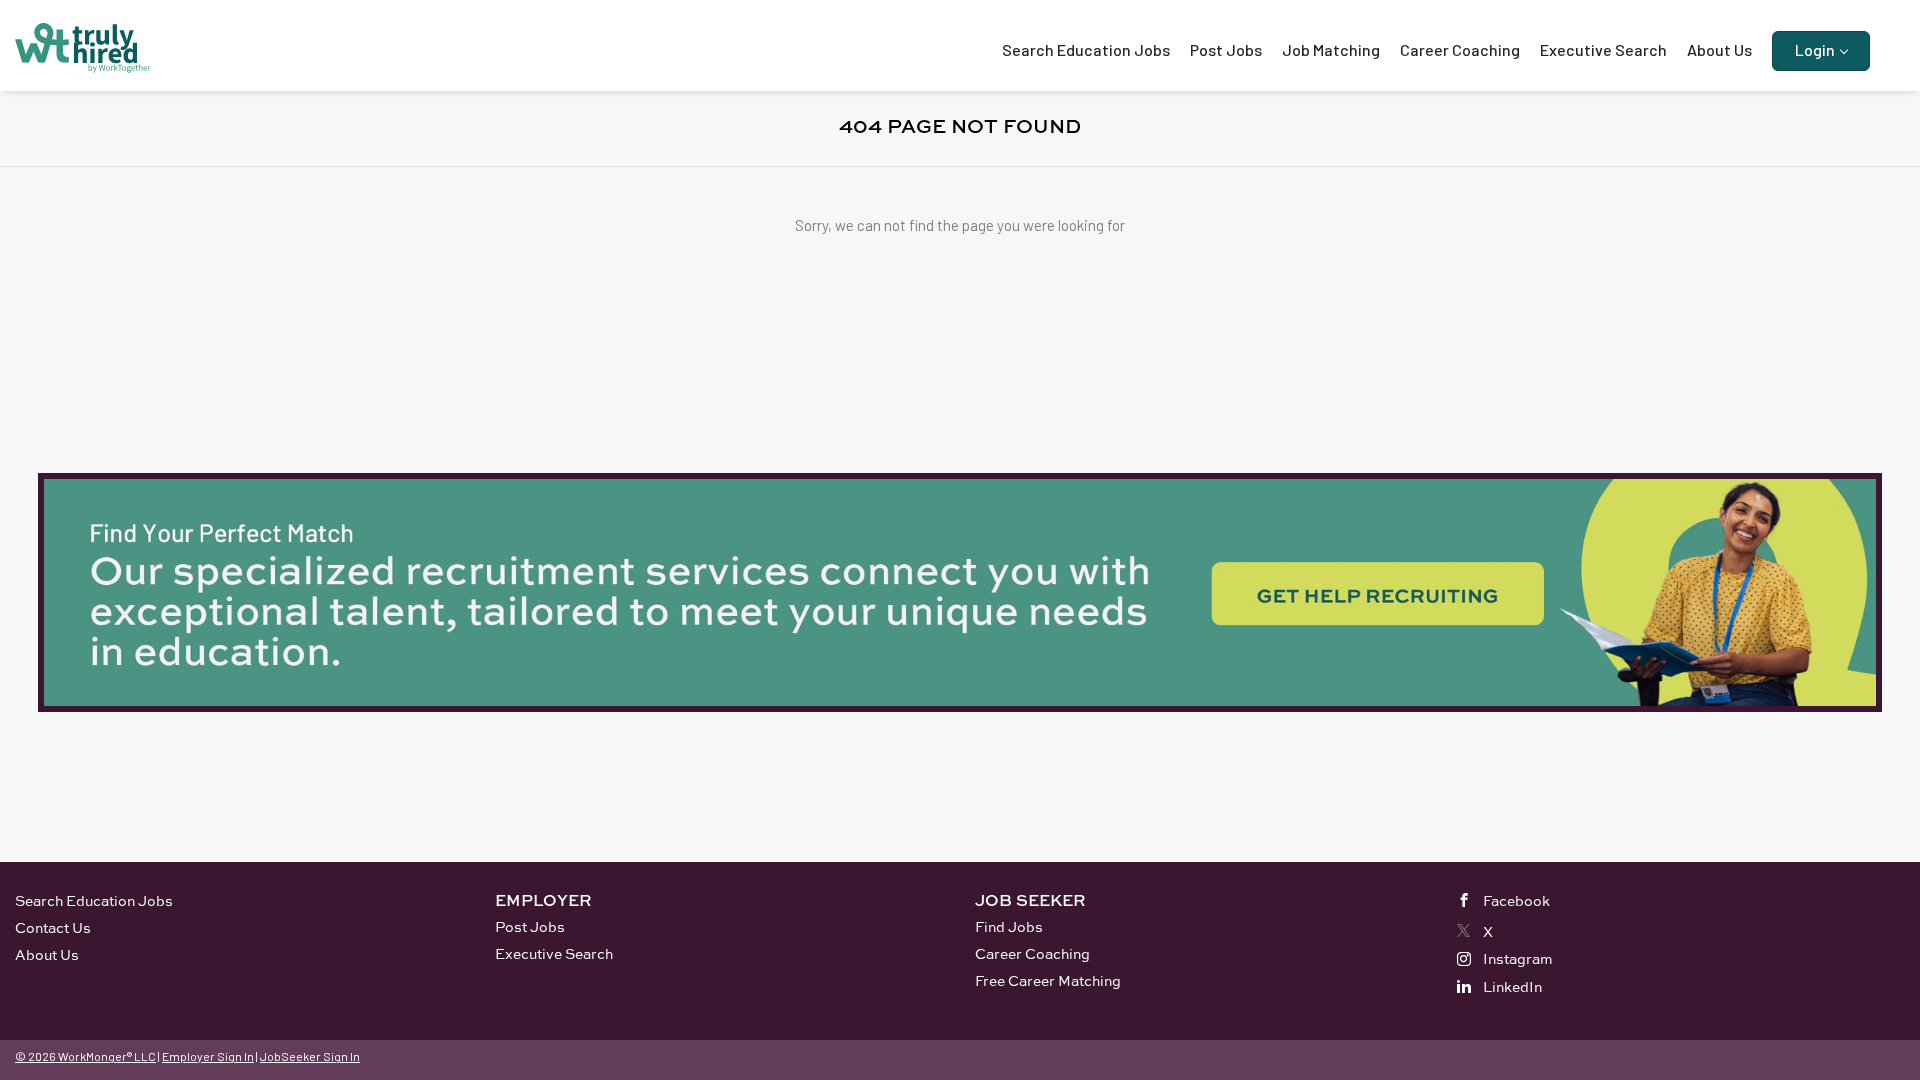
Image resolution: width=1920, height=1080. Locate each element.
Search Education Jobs (94, 900)
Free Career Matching (1048, 980)
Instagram (1518, 958)
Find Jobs (1009, 926)
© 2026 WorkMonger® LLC (85, 1056)
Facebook (1516, 900)
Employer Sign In (208, 1056)
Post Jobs (530, 926)
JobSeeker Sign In (310, 1056)
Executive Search (554, 953)
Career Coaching (1032, 953)
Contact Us (53, 927)
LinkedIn (1512, 986)
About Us (47, 954)
